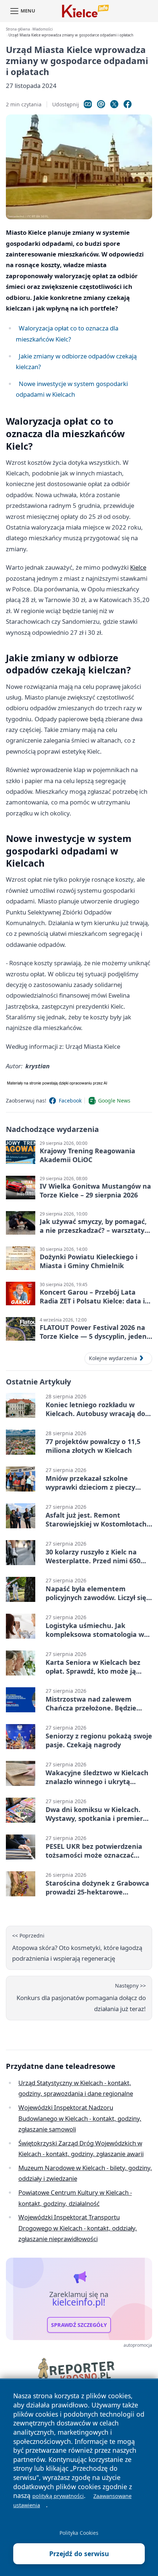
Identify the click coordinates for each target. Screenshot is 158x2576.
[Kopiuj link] (88, 104)
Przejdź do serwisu (79, 2554)
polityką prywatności (58, 2496)
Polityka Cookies (79, 2533)
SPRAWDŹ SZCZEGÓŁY (79, 2325)
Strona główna (18, 29)
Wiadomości (42, 29)
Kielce (138, 567)
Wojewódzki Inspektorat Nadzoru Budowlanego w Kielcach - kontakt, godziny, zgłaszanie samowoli (80, 2118)
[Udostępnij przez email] (101, 104)
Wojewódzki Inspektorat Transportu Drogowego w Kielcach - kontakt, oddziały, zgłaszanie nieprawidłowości (78, 2228)
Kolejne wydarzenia (113, 1358)
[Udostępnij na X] (114, 104)
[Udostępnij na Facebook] (128, 104)
